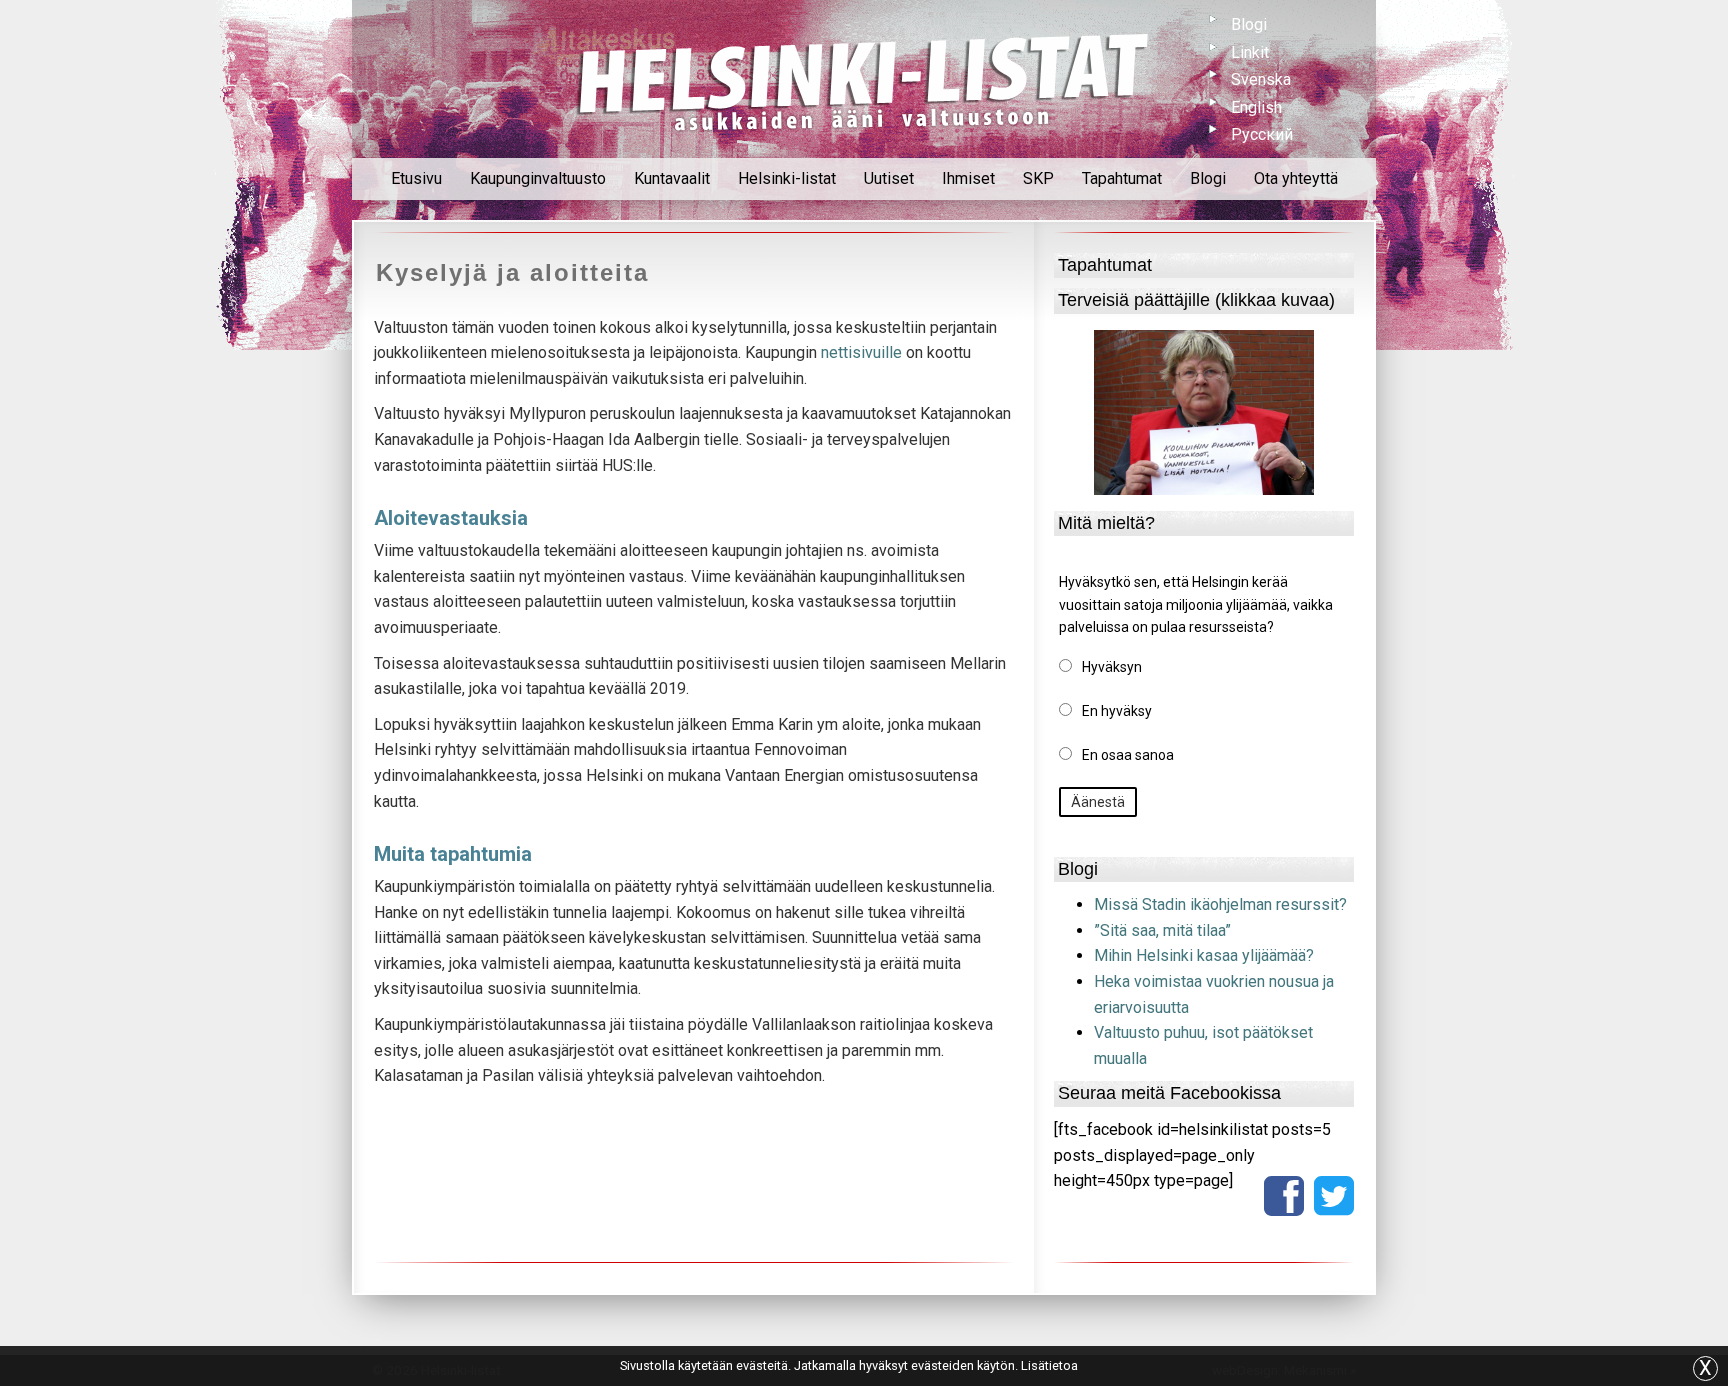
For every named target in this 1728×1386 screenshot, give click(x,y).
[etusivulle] (864, 79)
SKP (1038, 178)
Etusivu (416, 178)
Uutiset (889, 178)
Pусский (1262, 134)
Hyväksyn (1112, 667)
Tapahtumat (1122, 178)
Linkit (1250, 52)
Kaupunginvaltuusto (538, 178)
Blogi (1249, 24)
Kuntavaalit (672, 178)
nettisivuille (859, 352)
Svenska (1261, 79)
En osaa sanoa (1128, 755)
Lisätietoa (1049, 1365)
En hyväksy (1117, 711)
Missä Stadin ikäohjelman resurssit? (1220, 904)
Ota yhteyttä (1296, 178)
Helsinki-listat (787, 178)
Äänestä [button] (1098, 802)
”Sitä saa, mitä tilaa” (1162, 930)
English (1256, 107)
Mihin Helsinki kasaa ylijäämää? (1204, 955)
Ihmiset (968, 178)
